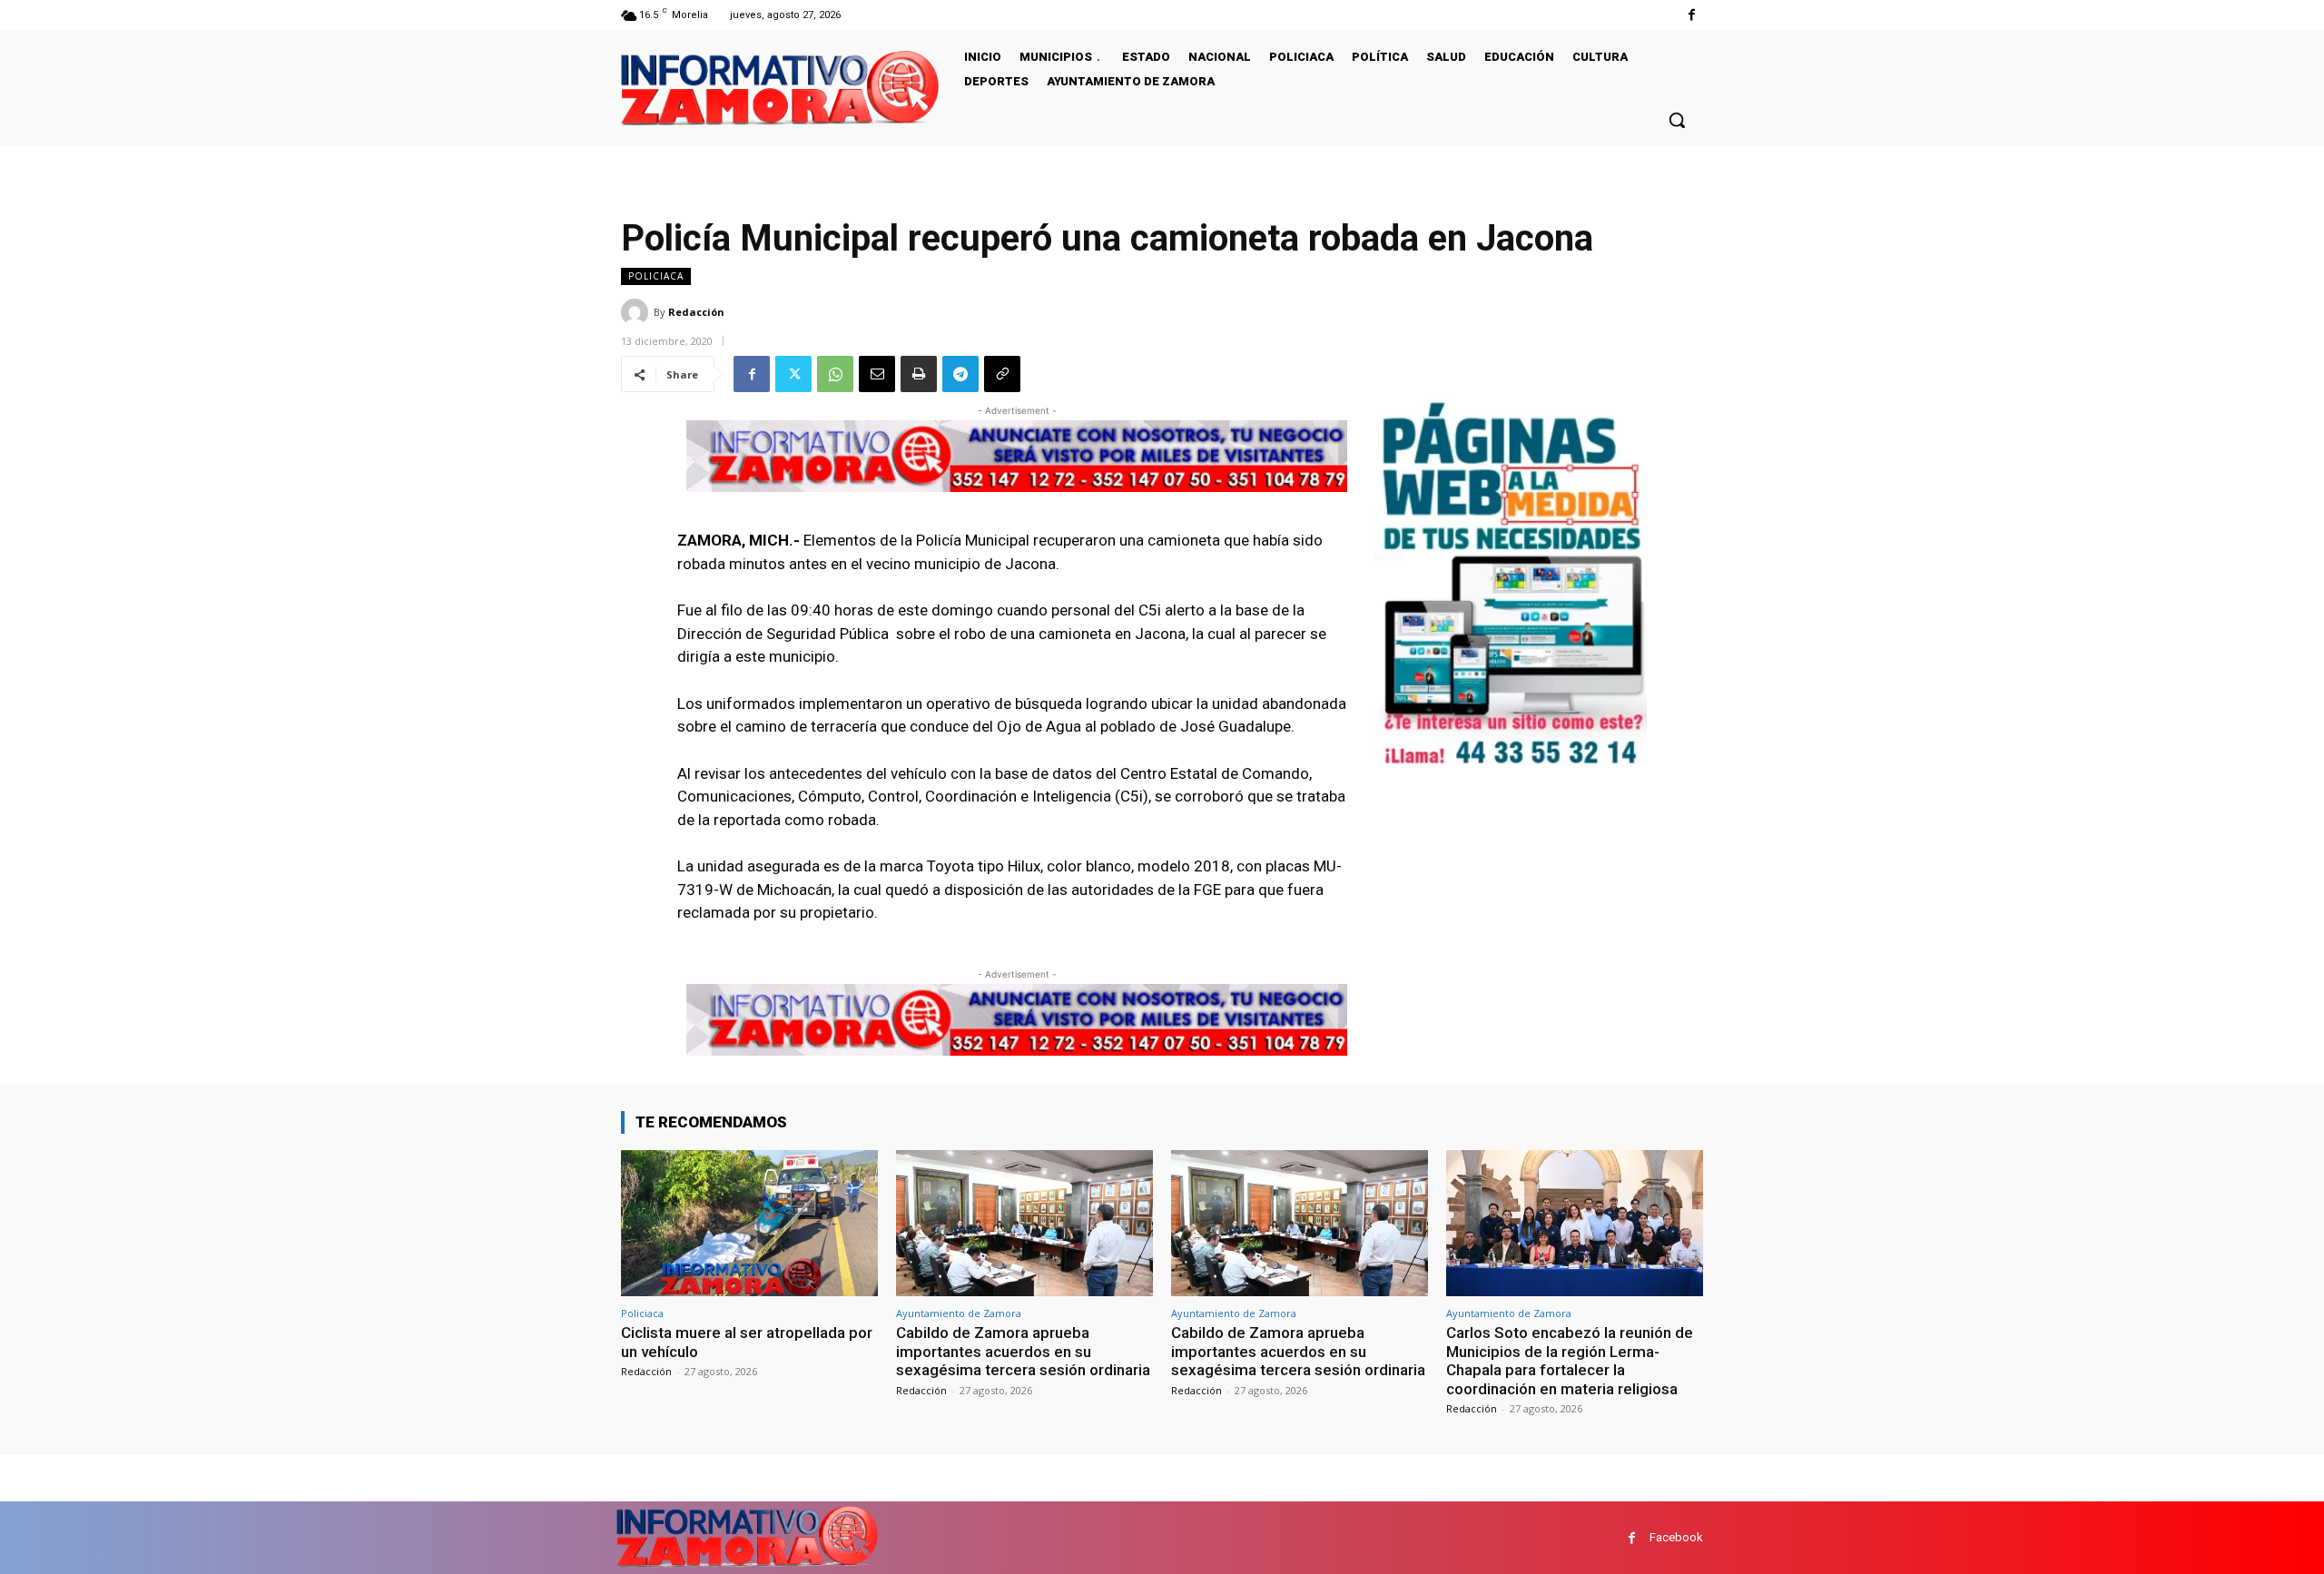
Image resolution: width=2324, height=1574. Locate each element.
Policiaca (656, 276)
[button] (1677, 120)
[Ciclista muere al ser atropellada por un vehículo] (749, 1223)
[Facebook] (1692, 15)
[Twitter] (793, 374)
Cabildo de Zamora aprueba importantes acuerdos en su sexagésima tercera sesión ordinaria (1023, 1351)
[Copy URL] (1002, 374)
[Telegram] (960, 374)
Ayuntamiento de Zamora (959, 1313)
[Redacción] (637, 312)
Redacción (696, 312)
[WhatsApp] (835, 374)
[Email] (877, 374)
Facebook (1676, 1537)
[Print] (919, 374)
